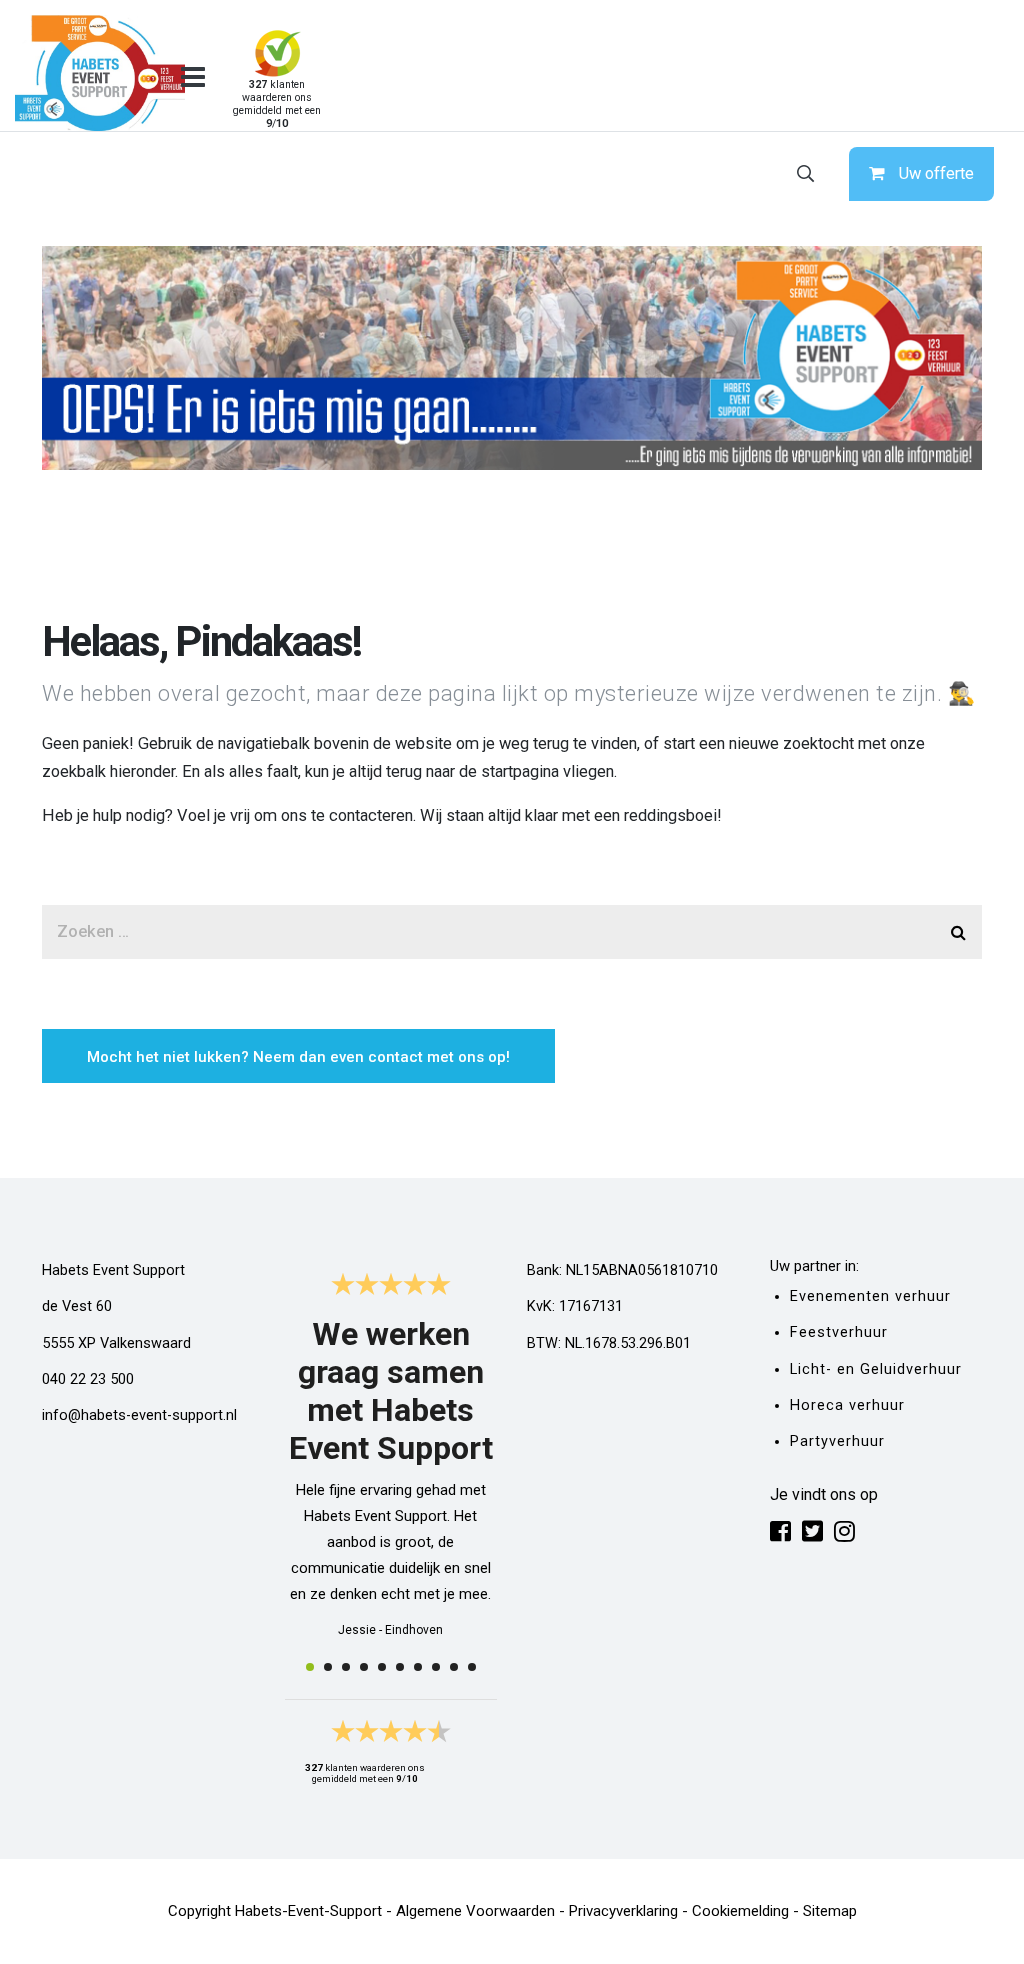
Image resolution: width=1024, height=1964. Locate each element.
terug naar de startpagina (472, 771)
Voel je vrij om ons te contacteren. (296, 815)
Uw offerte (936, 173)
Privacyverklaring (623, 1911)
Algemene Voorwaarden (475, 1911)
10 (472, 1667)
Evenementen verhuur (870, 1296)
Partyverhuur (837, 1441)
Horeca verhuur (847, 1405)
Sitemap (830, 1911)
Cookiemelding (740, 1911)
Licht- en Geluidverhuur (876, 1369)
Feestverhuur (839, 1332)
